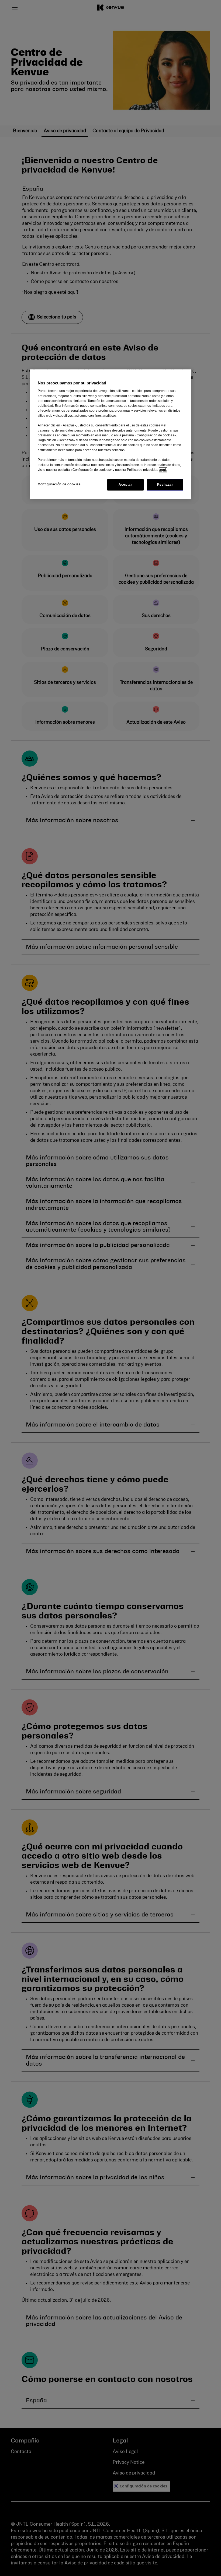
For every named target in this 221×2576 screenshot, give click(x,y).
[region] (110, 434)
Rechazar (165, 485)
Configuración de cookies (59, 484)
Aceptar (125, 485)
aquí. (163, 470)
